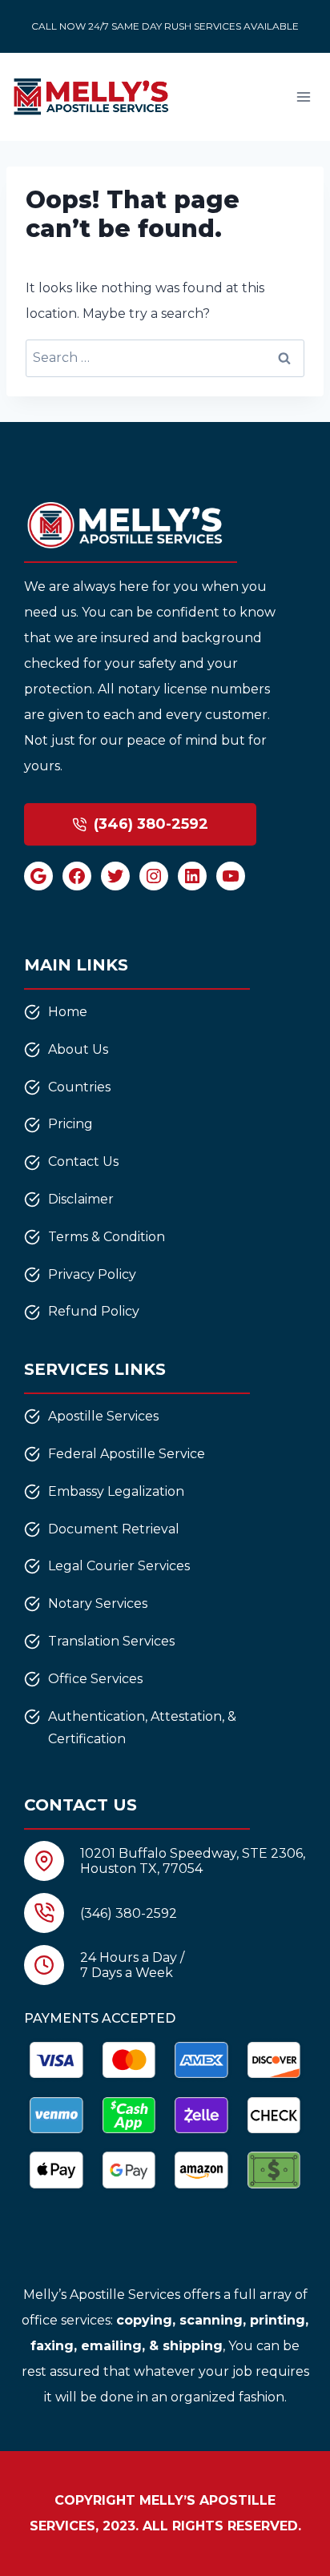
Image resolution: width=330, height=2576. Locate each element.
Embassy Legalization (116, 1491)
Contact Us (83, 1161)
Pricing (70, 1124)
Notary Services (98, 1603)
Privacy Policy (92, 1274)
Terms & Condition (107, 1237)
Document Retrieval (114, 1529)
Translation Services (111, 1641)
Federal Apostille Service (127, 1454)
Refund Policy (94, 1311)
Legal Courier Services (119, 1566)
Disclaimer (81, 1199)
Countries (79, 1087)
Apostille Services (103, 1416)
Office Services (95, 1679)
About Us (78, 1049)
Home (68, 1012)
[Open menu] (303, 96)
